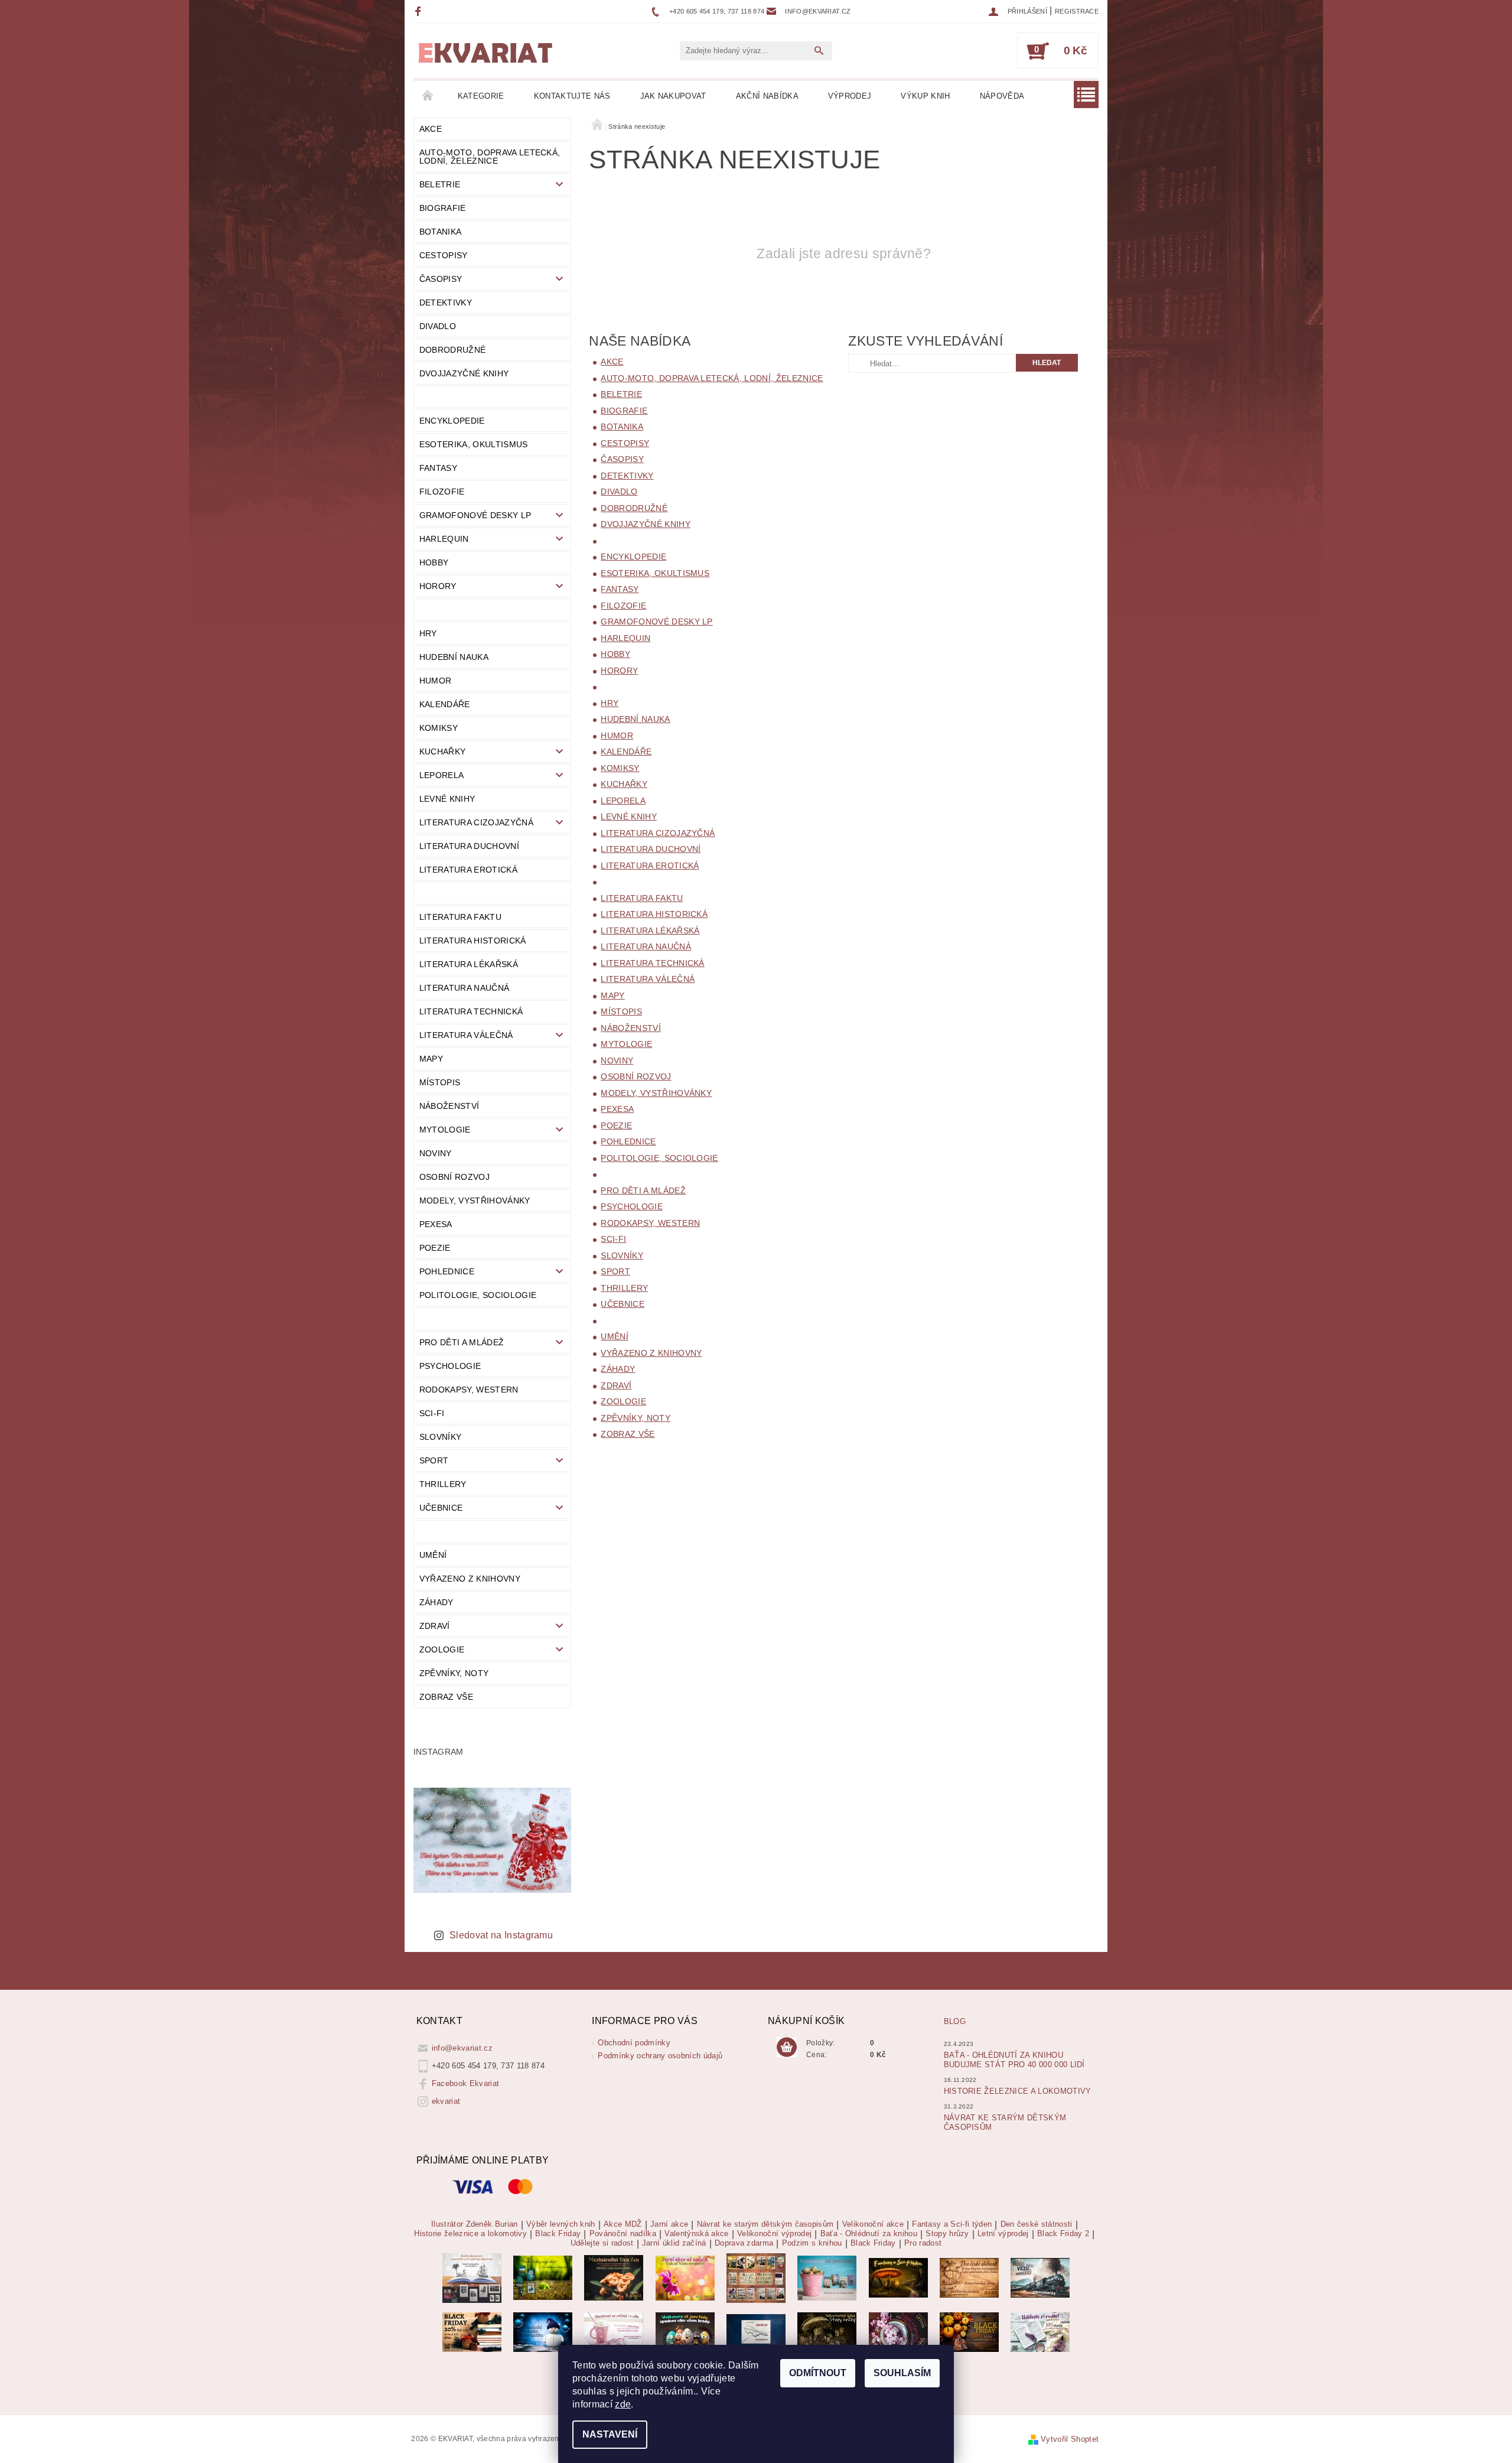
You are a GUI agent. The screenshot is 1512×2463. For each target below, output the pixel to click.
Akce (431, 129)
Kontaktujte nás (572, 96)
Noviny (436, 1153)
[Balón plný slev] (969, 2277)
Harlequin (444, 539)
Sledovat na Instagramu (501, 1935)
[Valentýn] (614, 2332)
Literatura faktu (460, 917)
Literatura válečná (466, 1035)
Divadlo (438, 326)
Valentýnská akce (696, 2234)
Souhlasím (902, 2373)
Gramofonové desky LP (475, 515)
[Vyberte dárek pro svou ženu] (614, 2277)
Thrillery (443, 1484)
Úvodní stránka (428, 96)
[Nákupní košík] (787, 2048)
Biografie (443, 208)
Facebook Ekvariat (465, 2083)
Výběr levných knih (561, 2224)
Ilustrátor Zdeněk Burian (475, 2224)
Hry (428, 633)
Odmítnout (818, 2373)
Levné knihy (447, 799)
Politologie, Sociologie (478, 1295)
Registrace (1077, 11)
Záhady (436, 1602)
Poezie (435, 1248)
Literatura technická (471, 1011)
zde (623, 2404)
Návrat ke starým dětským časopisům (765, 2224)
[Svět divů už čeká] (898, 2277)
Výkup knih (925, 96)
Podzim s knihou (812, 2243)
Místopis (440, 1082)
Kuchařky (443, 751)
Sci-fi (432, 1413)
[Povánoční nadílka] (543, 2332)
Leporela (442, 775)
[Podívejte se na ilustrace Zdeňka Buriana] (472, 2277)
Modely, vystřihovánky (475, 1200)
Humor (436, 681)
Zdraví (435, 1626)
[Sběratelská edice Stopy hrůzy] (827, 2332)
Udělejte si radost (602, 2243)
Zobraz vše (446, 1697)
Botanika (441, 232)
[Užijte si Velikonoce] (827, 2277)
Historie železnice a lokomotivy (1018, 2091)
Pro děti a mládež (462, 1342)
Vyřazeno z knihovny (470, 1579)
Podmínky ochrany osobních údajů (660, 2056)
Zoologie (442, 1649)
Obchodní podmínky (634, 2043)
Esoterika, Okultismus (474, 444)
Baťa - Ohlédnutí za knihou (869, 2234)
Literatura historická (473, 941)
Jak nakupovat (673, 96)
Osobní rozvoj (454, 1177)
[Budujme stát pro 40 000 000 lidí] (756, 2332)
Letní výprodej (1003, 2234)
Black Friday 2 (1063, 2234)
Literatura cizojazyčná (476, 822)
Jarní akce (669, 2224)
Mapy (431, 1059)
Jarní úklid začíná (674, 2243)
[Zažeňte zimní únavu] (685, 2277)
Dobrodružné (453, 350)
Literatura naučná (464, 988)
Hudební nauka (454, 657)
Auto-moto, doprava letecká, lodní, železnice (490, 157)
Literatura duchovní (469, 846)
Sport (434, 1460)
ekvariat (446, 2101)
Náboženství (449, 1106)
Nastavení (610, 2434)
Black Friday (558, 2234)
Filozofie (442, 492)
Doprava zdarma (744, 2243)
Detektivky (446, 302)
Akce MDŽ (623, 2224)
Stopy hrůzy (947, 2234)
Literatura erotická (468, 870)
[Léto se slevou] (898, 2332)
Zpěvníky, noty (454, 1673)
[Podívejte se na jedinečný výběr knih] (543, 2277)
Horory (438, 586)
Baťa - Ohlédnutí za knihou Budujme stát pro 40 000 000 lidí (1014, 2060)
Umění (433, 1555)
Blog (955, 2021)
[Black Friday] (472, 2332)
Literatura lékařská (469, 964)
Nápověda (1002, 96)
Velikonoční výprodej (774, 2234)
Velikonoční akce (873, 2224)
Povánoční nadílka (623, 2234)
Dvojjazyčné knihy (464, 373)
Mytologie (445, 1130)
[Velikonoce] (685, 2332)
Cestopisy (444, 255)
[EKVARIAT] (485, 53)
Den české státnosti (1037, 2224)
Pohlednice (447, 1271)
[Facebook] (420, 11)
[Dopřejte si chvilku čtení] (756, 2277)
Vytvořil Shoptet (1070, 2439)
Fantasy (438, 468)
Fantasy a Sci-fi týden (952, 2224)
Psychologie (450, 1366)
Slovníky (441, 1437)
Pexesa (436, 1224)
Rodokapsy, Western (469, 1390)
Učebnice (441, 1508)
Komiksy (439, 728)
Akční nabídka (767, 96)
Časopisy (441, 279)
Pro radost (923, 2243)
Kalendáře (445, 704)
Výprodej (850, 96)
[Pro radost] (1040, 2332)
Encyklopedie (452, 421)
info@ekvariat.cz (462, 2048)
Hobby (434, 562)
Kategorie (481, 96)
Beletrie (440, 184)
